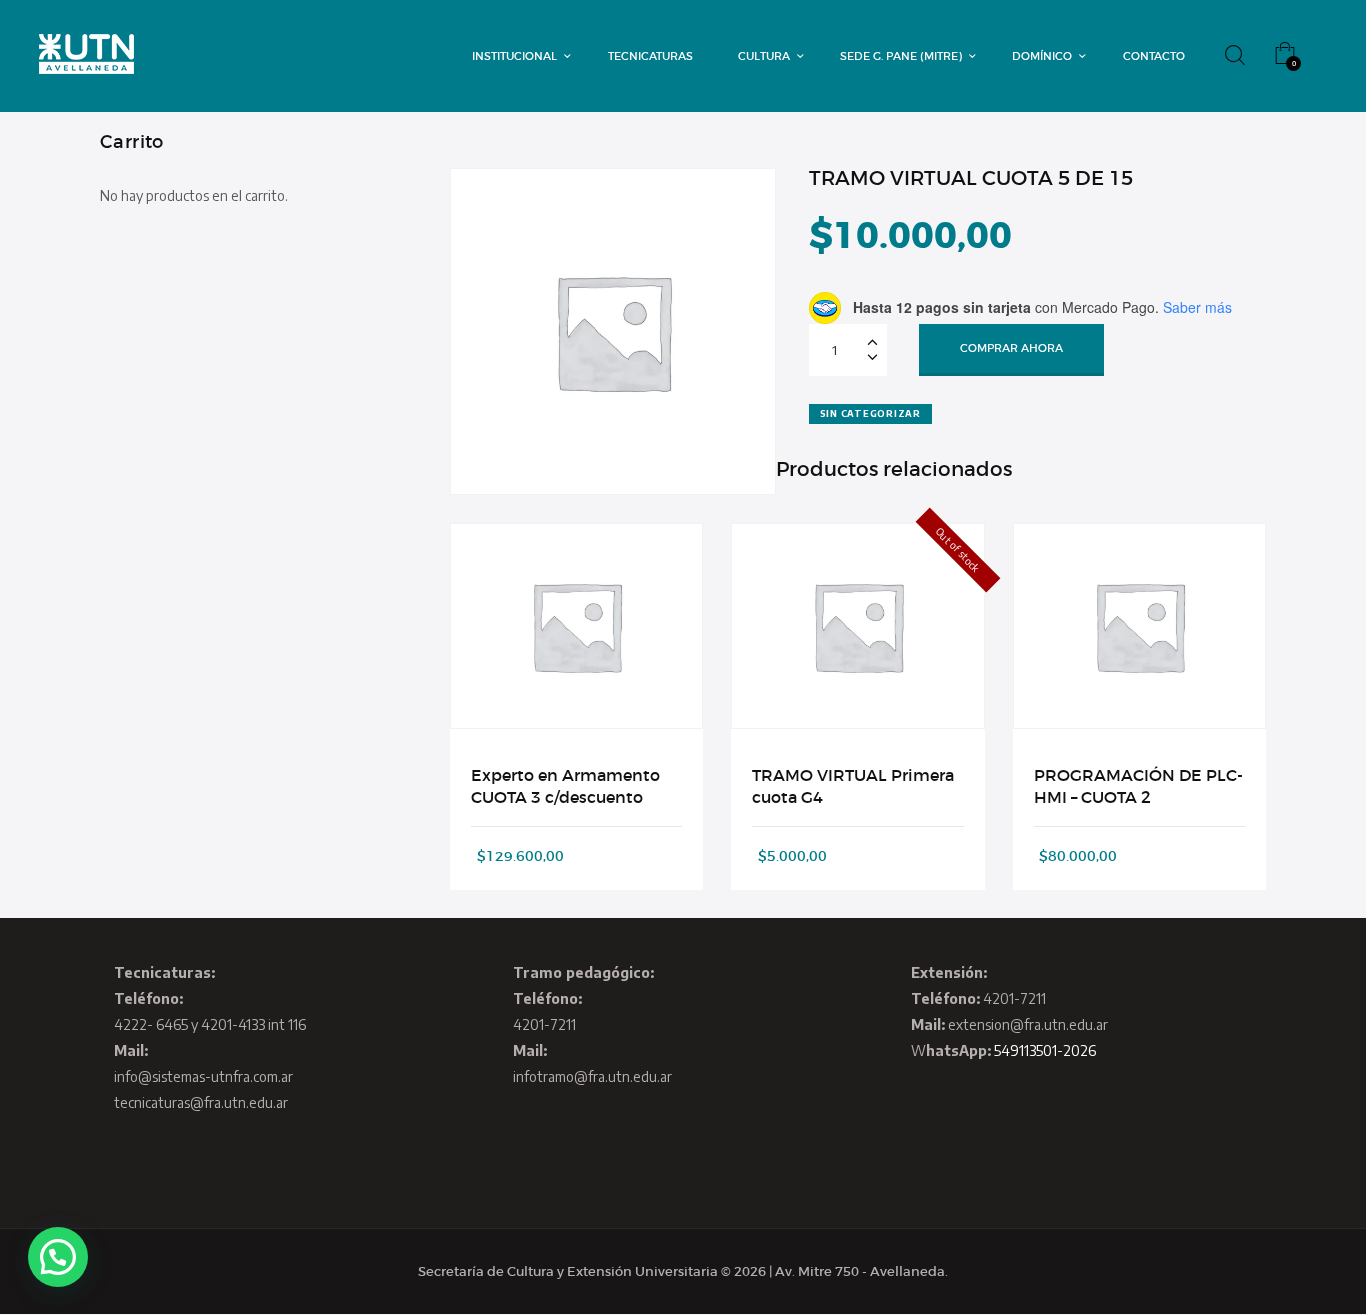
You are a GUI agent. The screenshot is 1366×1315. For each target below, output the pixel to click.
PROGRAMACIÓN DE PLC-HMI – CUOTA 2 (1138, 786)
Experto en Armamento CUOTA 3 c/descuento (565, 786)
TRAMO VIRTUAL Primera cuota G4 (853, 786)
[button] (58, 1257)
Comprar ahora (1011, 348)
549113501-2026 (1045, 1050)
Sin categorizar (870, 413)
